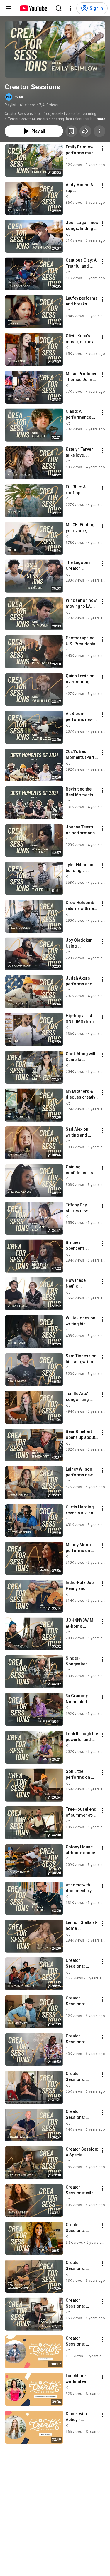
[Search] (59, 8)
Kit (68, 159)
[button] (55, 49)
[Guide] (8, 8)
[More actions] (99, 131)
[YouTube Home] (33, 8)
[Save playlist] (71, 131)
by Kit (19, 97)
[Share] (85, 131)
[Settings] (70, 8)
